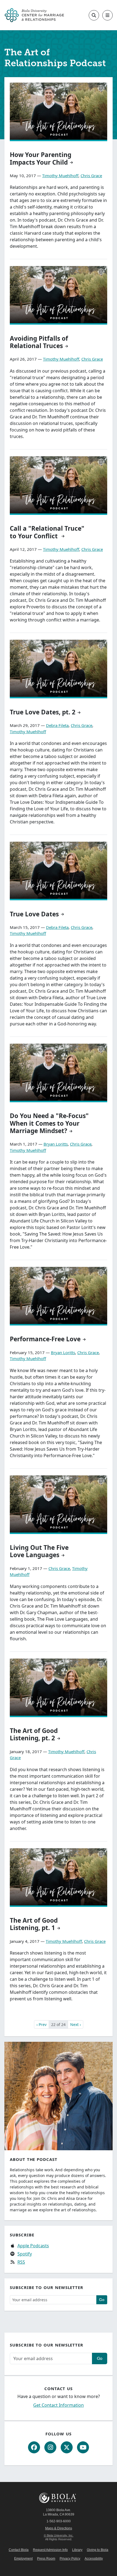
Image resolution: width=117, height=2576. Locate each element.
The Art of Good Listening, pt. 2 (34, 1734)
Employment (23, 2559)
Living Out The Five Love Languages (39, 1551)
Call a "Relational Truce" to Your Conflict (47, 532)
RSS (21, 2262)
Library (77, 2550)
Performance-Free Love (45, 1339)
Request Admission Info (50, 2550)
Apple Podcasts (33, 2246)
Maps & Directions (59, 2528)
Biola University (59, 2498)
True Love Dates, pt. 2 (43, 712)
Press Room (46, 2559)
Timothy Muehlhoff (60, 176)
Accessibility (94, 2559)
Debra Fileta (57, 725)
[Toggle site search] (94, 15)
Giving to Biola (98, 2550)
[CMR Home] (34, 15)
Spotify (25, 2254)
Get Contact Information (59, 2405)
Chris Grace (91, 176)
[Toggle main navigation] (107, 15)
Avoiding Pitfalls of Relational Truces (39, 342)
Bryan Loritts (56, 1144)
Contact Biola (19, 2550)
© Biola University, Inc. (59, 2535)
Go (102, 2300)
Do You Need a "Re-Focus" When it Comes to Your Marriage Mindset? (49, 1123)
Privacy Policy (70, 2559)
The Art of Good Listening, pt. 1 (34, 1924)
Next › (76, 2024)
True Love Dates (34, 914)
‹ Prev (41, 2024)
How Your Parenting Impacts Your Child (41, 158)
